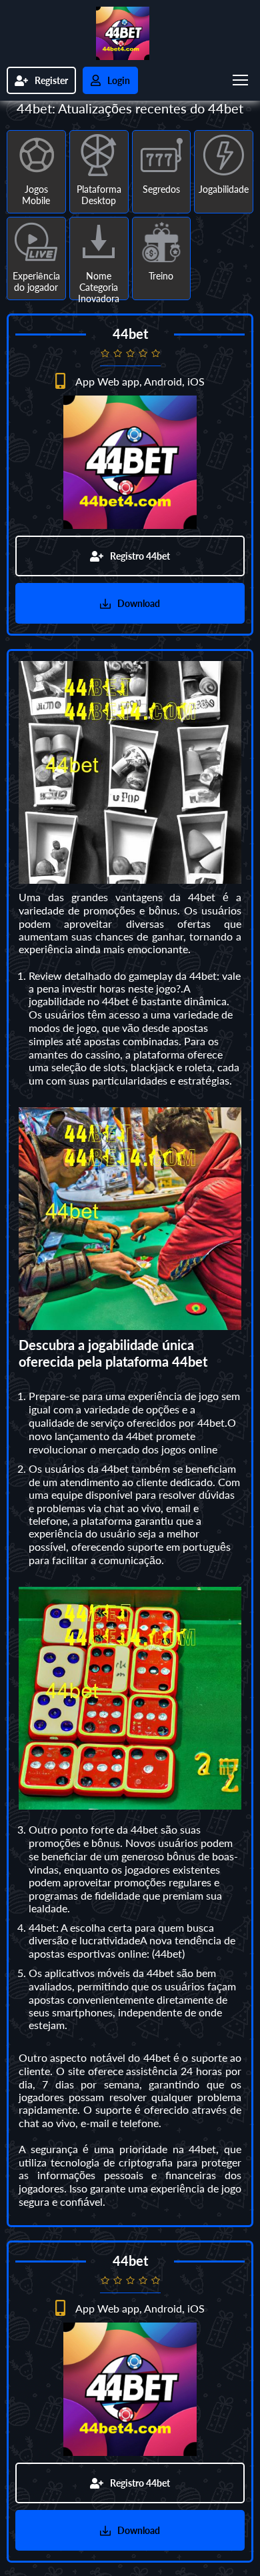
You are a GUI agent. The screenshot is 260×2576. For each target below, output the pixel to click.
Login (119, 80)
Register (51, 80)
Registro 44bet (140, 556)
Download (139, 603)
